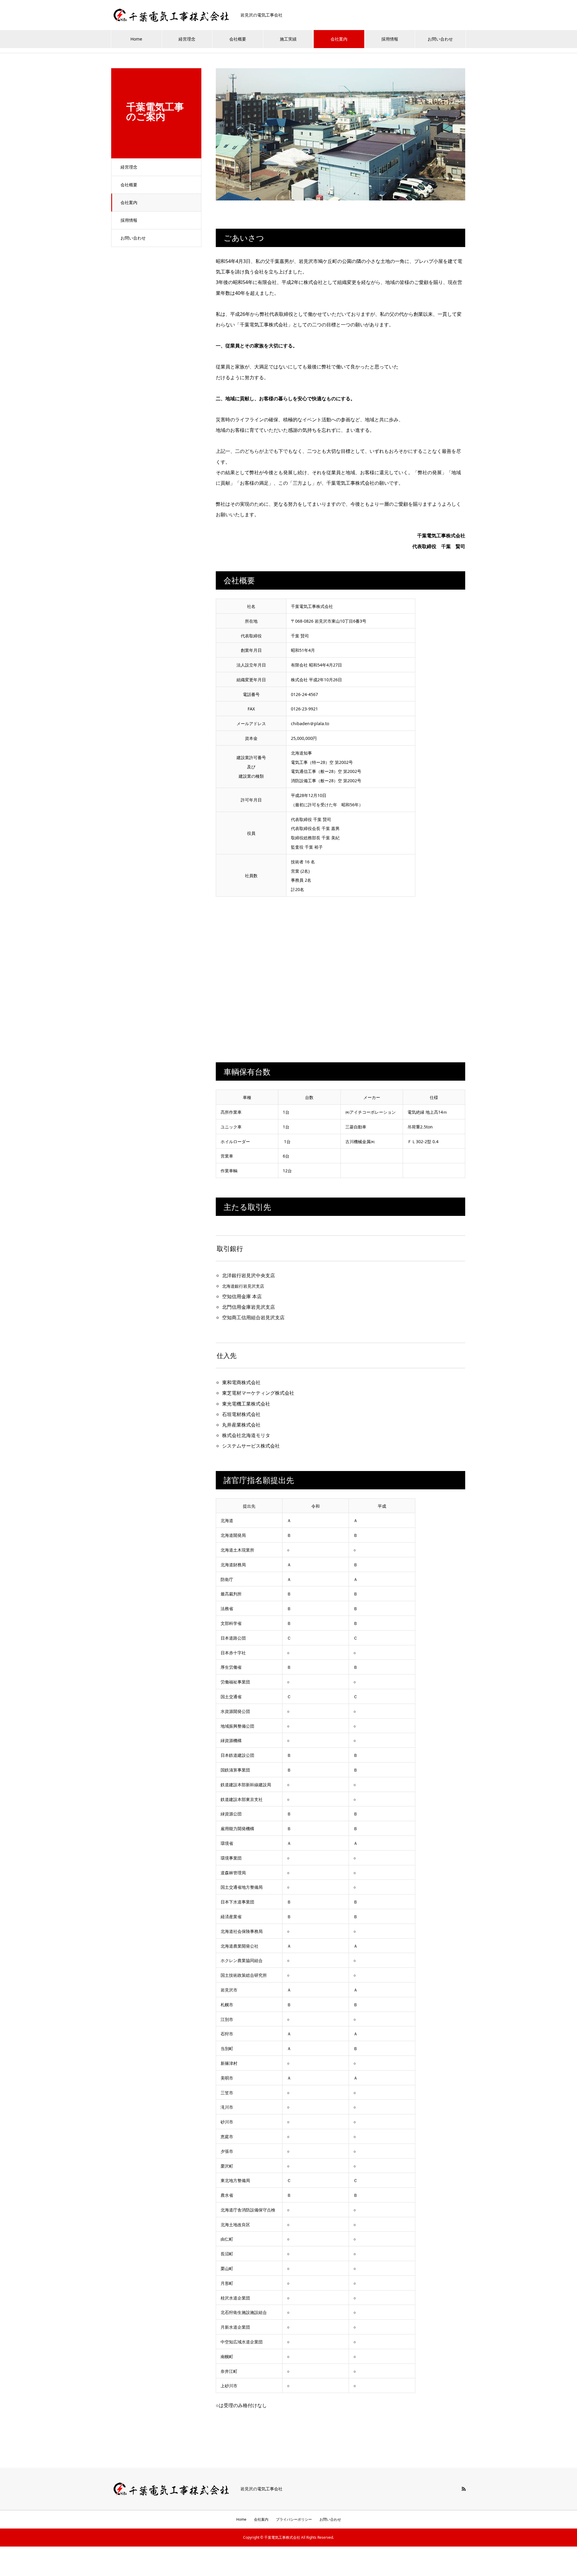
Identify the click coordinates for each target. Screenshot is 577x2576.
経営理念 (187, 39)
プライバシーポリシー (294, 2519)
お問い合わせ (440, 39)
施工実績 (288, 39)
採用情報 (390, 39)
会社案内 (339, 39)
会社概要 (238, 39)
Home (136, 39)
